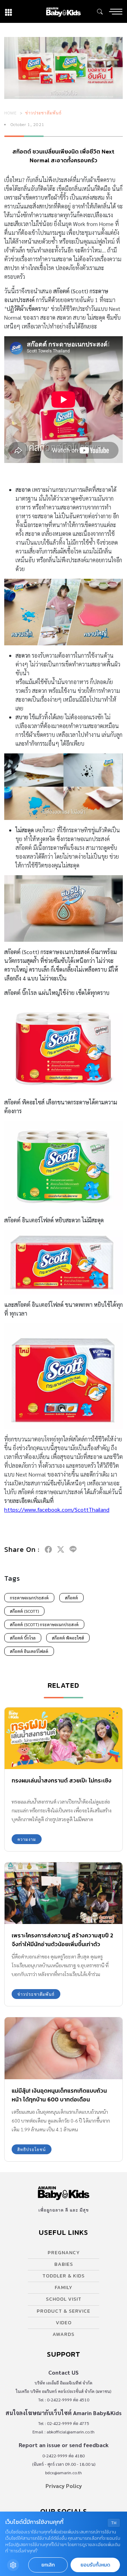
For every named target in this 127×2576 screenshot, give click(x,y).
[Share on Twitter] (61, 1549)
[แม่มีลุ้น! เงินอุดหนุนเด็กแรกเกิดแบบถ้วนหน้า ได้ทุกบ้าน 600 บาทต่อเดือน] (64, 2048)
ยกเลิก (48, 2565)
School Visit (64, 2299)
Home (11, 113)
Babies (64, 2264)
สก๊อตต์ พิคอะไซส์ (68, 1638)
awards (64, 2334)
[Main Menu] (116, 12)
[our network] (8, 11)
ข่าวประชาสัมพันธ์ (44, 113)
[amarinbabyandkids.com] (63, 11)
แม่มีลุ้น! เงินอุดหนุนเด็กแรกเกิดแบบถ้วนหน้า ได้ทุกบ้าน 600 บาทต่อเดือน (59, 2095)
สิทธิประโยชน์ (32, 2149)
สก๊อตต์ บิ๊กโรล (23, 1638)
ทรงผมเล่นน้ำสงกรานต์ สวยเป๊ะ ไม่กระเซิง (62, 1780)
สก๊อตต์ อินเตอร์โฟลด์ (29, 1651)
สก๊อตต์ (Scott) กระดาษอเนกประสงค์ (44, 1624)
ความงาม (27, 1839)
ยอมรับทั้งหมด (95, 2565)
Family (64, 2287)
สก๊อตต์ (71, 1598)
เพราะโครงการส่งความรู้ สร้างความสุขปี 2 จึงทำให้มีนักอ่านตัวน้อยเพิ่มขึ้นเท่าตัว (62, 1940)
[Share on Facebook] (48, 1549)
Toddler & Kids (64, 2276)
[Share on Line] (73, 1549)
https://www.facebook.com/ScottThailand (57, 1509)
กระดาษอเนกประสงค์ (29, 1598)
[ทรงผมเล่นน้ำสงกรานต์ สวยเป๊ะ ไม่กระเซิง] (64, 1738)
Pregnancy (64, 2253)
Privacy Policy (64, 2486)
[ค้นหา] (100, 12)
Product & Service (64, 2311)
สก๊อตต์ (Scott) (24, 1611)
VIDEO (64, 2323)
